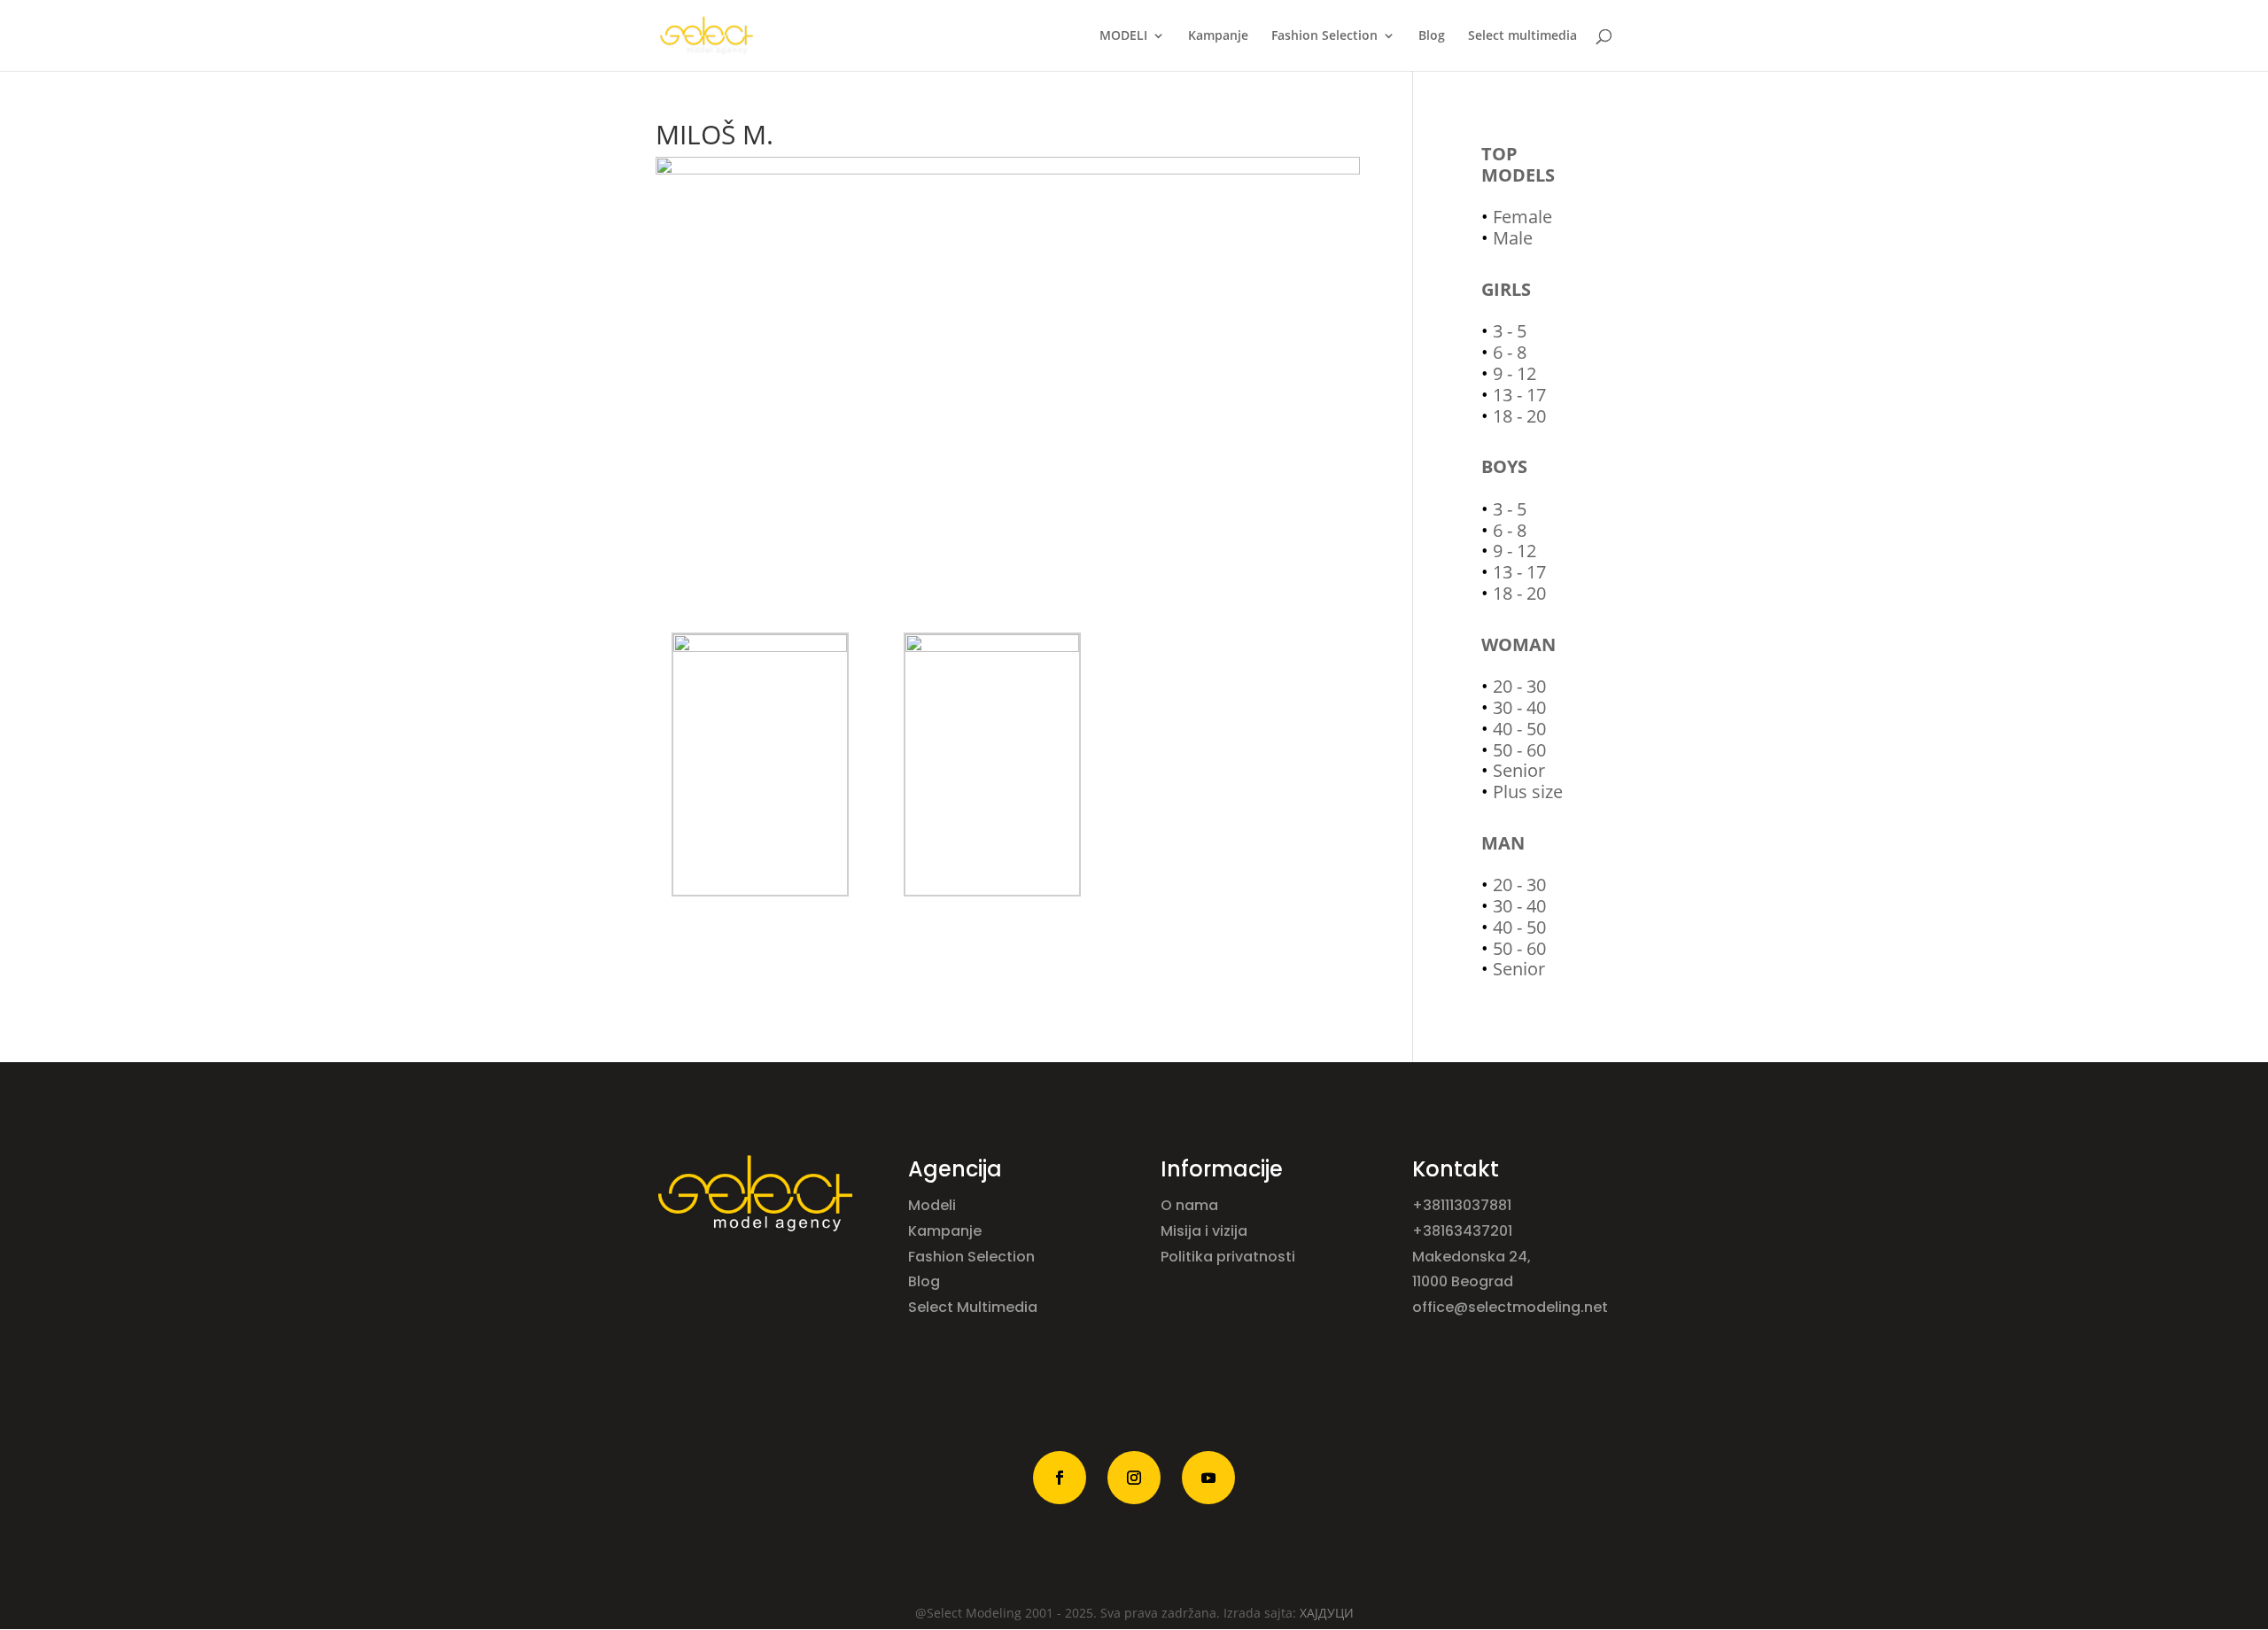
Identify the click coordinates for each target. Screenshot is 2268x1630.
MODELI (1123, 36)
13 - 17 (1519, 395)
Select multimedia (1522, 36)
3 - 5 (1510, 331)
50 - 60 (1519, 750)
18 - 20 (1519, 416)
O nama (1191, 1205)
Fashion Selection (1324, 36)
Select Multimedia (973, 1307)
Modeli (934, 1205)
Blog (1432, 36)
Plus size (1528, 792)
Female (1522, 217)
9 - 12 (1515, 373)
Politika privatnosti (1228, 1257)
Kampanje (1218, 36)
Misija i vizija (1206, 1231)
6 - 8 (1510, 352)
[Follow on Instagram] (1134, 1478)
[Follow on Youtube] (1208, 1478)
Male (1513, 238)
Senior (1519, 770)
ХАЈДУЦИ (1327, 1613)
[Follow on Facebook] (1060, 1478)
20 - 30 (1519, 686)
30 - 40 (1519, 707)
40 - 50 (1519, 729)
